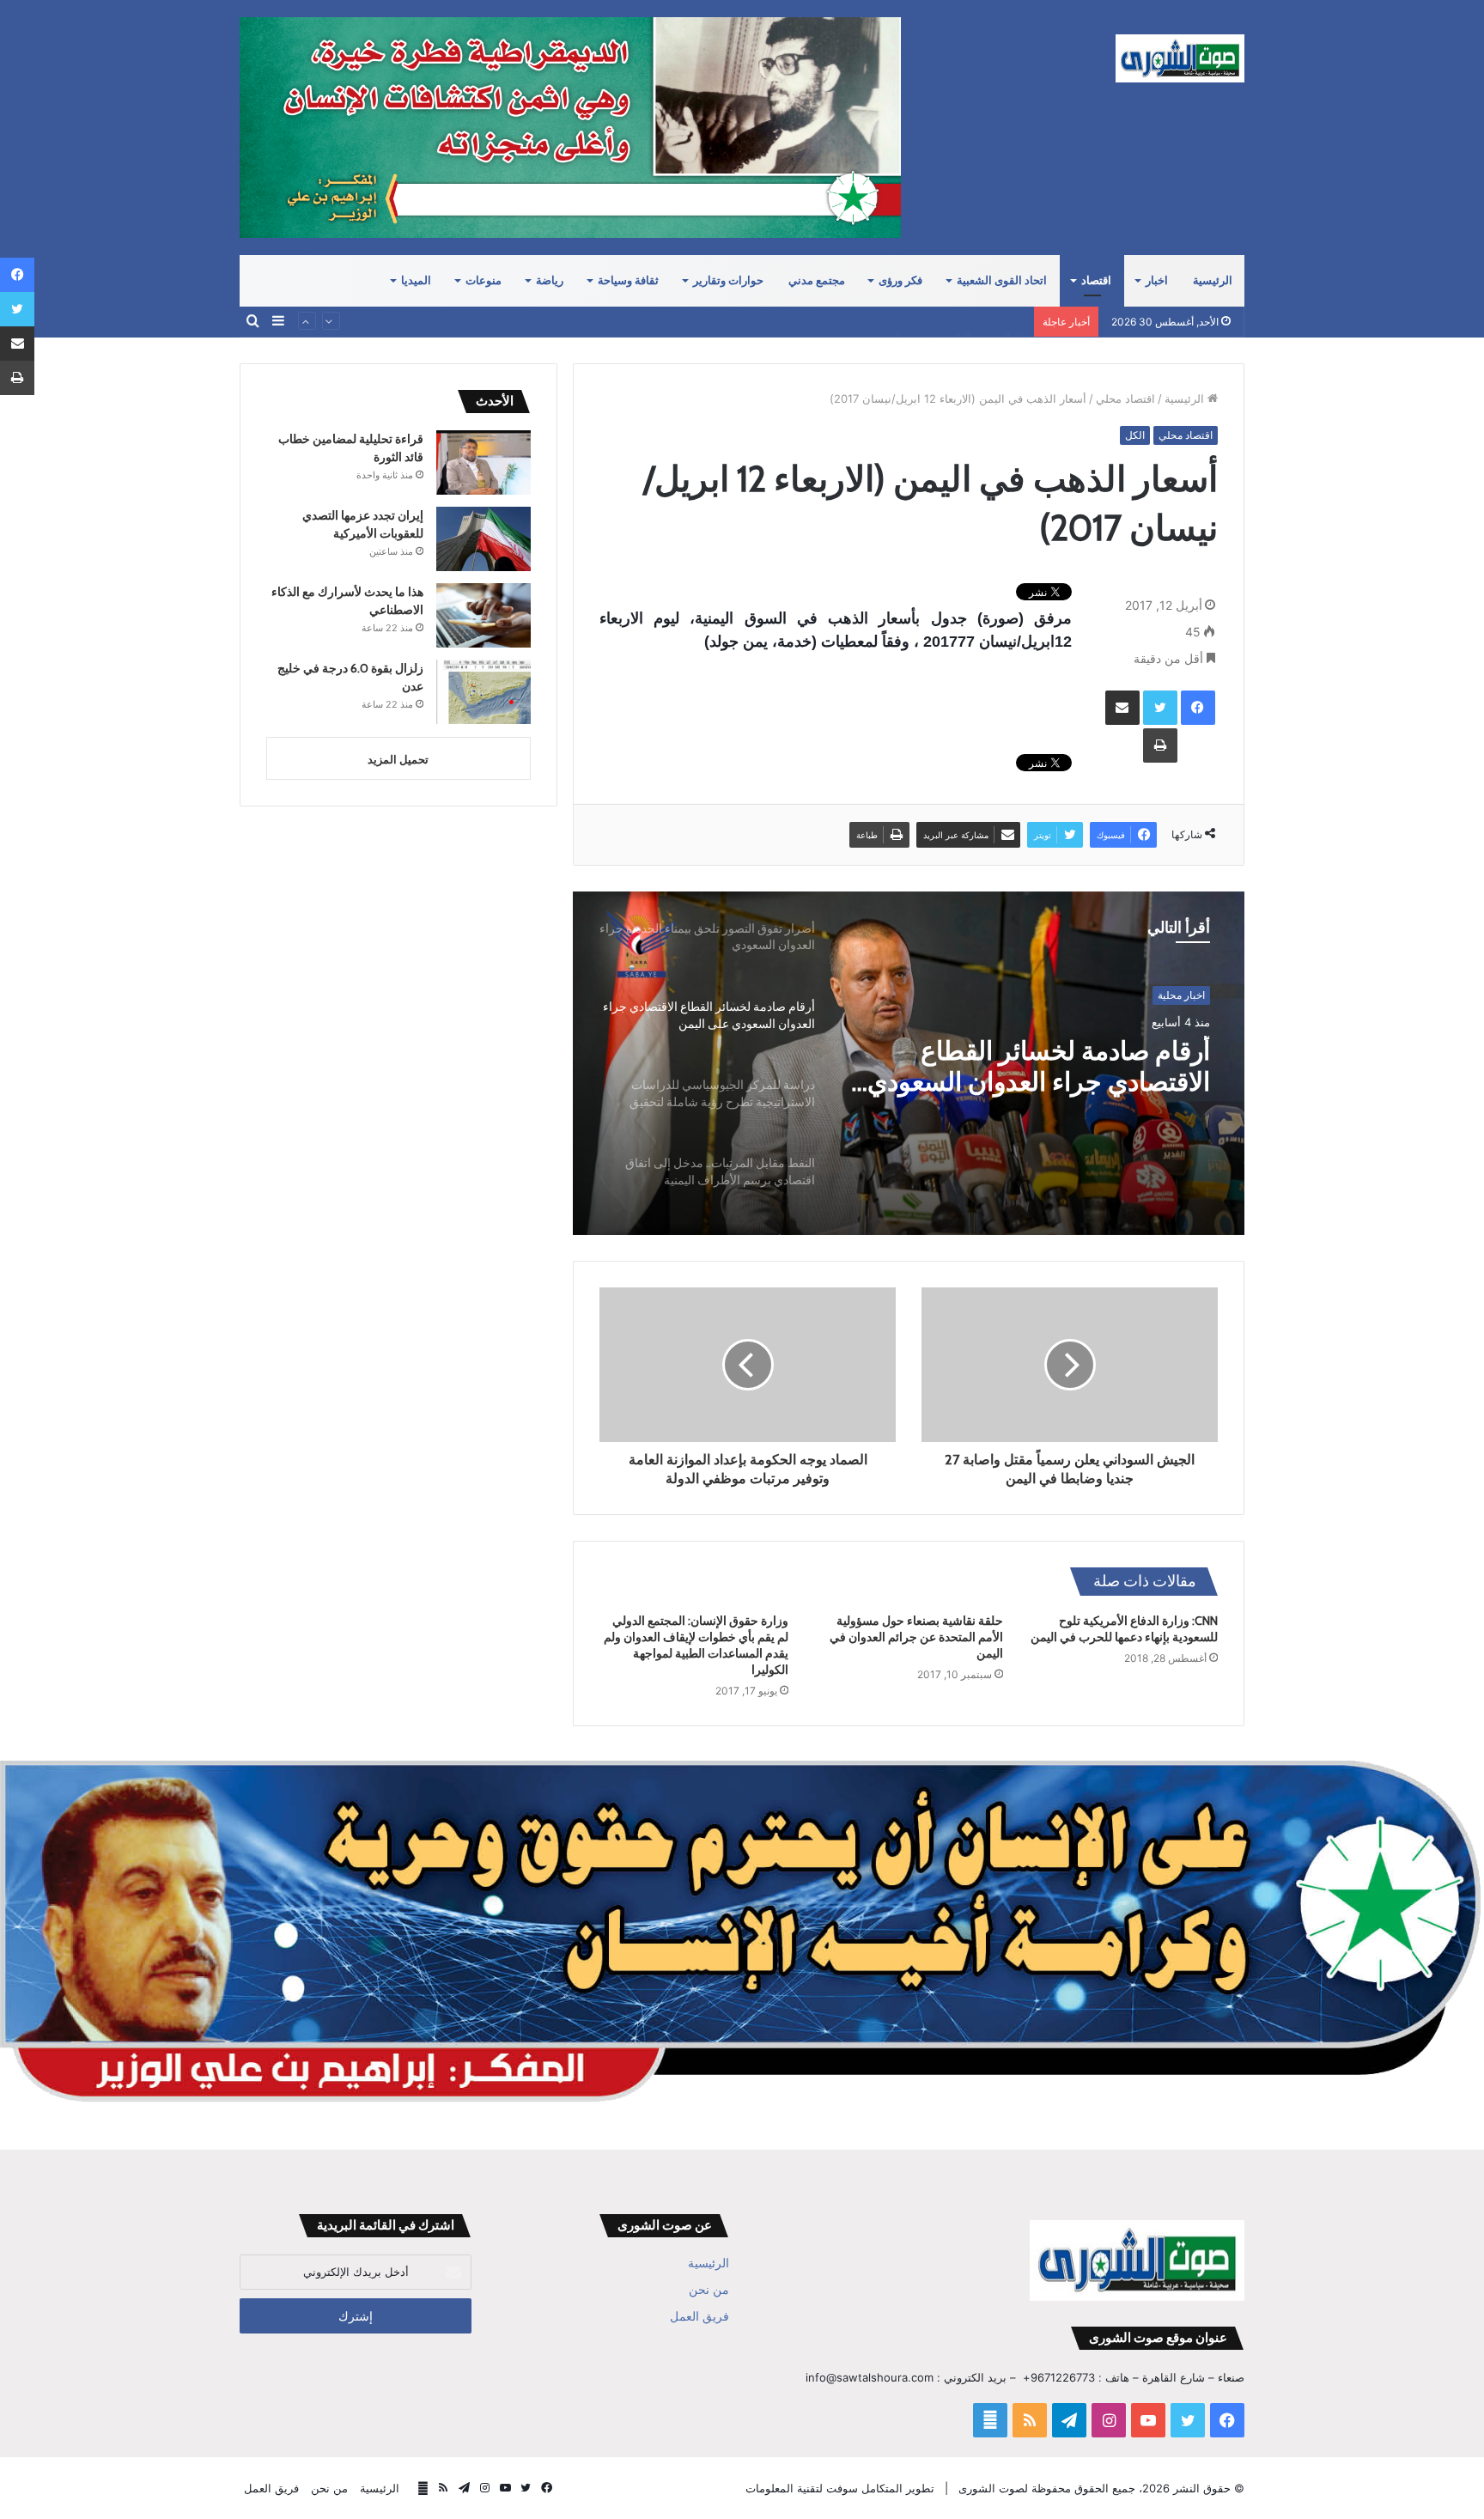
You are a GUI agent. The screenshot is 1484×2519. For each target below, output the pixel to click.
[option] (909, 1063)
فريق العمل (699, 2316)
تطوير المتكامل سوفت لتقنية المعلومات (840, 2488)
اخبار (1157, 280)
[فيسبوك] (1198, 708)
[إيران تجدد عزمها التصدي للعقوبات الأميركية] (484, 539)
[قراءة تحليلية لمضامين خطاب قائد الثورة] (484, 462)
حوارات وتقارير (728, 280)
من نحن (709, 2290)
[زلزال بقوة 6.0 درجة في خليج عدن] (484, 692)
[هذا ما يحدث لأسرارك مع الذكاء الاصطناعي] (484, 615)
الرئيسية (1213, 280)
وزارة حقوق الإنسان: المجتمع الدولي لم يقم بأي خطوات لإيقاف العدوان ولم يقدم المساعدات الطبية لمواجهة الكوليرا (696, 1645)
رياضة (550, 280)
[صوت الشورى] (1180, 58)
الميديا (416, 280)
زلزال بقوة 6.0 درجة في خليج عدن (943, 321)
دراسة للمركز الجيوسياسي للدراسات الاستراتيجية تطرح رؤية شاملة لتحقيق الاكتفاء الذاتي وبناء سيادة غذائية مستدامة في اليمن (1036, 1068)
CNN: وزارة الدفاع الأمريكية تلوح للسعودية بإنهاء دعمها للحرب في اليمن (1124, 1629)
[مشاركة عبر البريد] (1122, 708)
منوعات (484, 280)
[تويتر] (1160, 708)
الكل (1135, 435)
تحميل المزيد (398, 759)
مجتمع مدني (817, 280)
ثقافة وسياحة (628, 280)
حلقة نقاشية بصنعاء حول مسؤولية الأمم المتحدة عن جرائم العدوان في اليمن (916, 1637)
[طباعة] (1160, 745)
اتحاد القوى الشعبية (1002, 280)
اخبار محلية (1181, 995)
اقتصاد (1096, 280)
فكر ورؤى (900, 280)
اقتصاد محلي (1125, 399)
